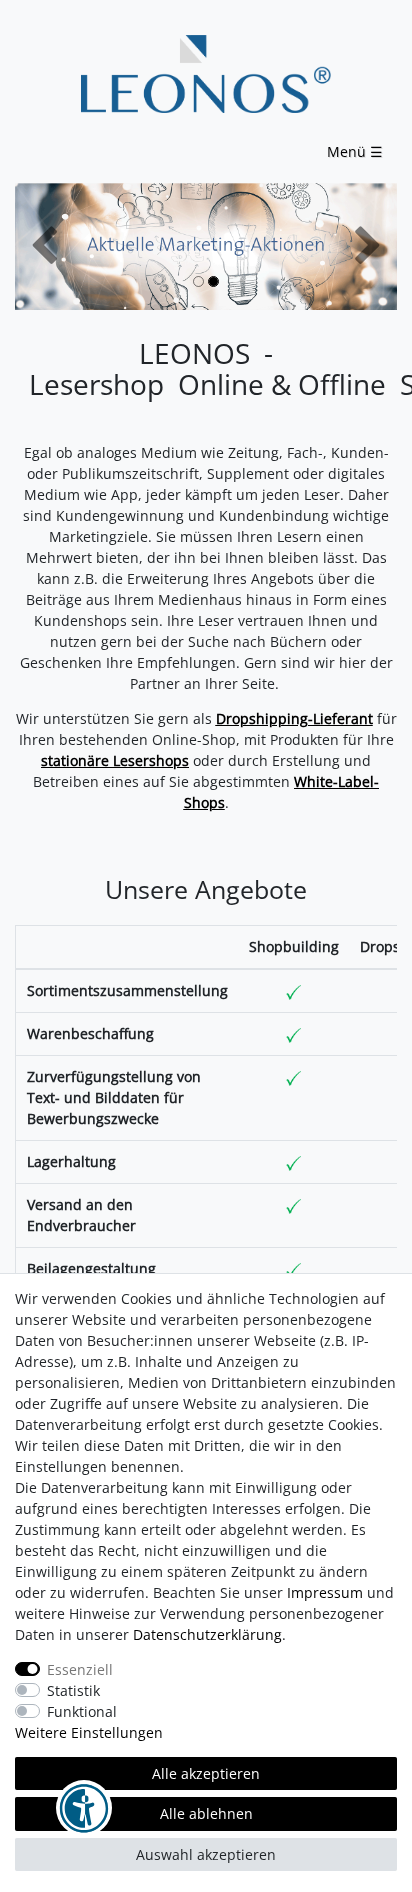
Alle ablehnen (206, 1813)
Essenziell (80, 1669)
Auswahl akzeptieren (206, 1854)
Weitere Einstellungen (89, 1732)
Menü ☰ (355, 151)
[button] (43, 246)
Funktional (82, 1711)
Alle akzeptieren (206, 1773)
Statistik (73, 1690)
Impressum (325, 1592)
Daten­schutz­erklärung (207, 1634)
